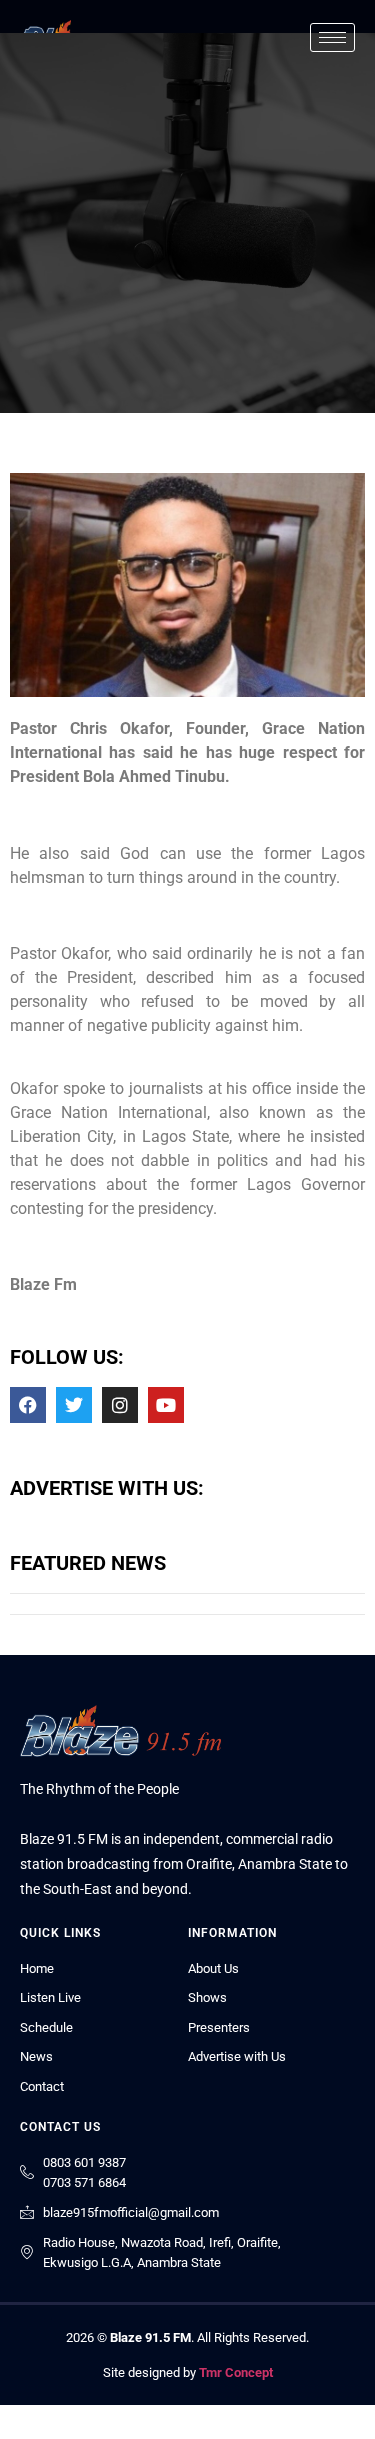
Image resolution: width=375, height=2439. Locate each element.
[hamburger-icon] (332, 37)
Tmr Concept (236, 2372)
